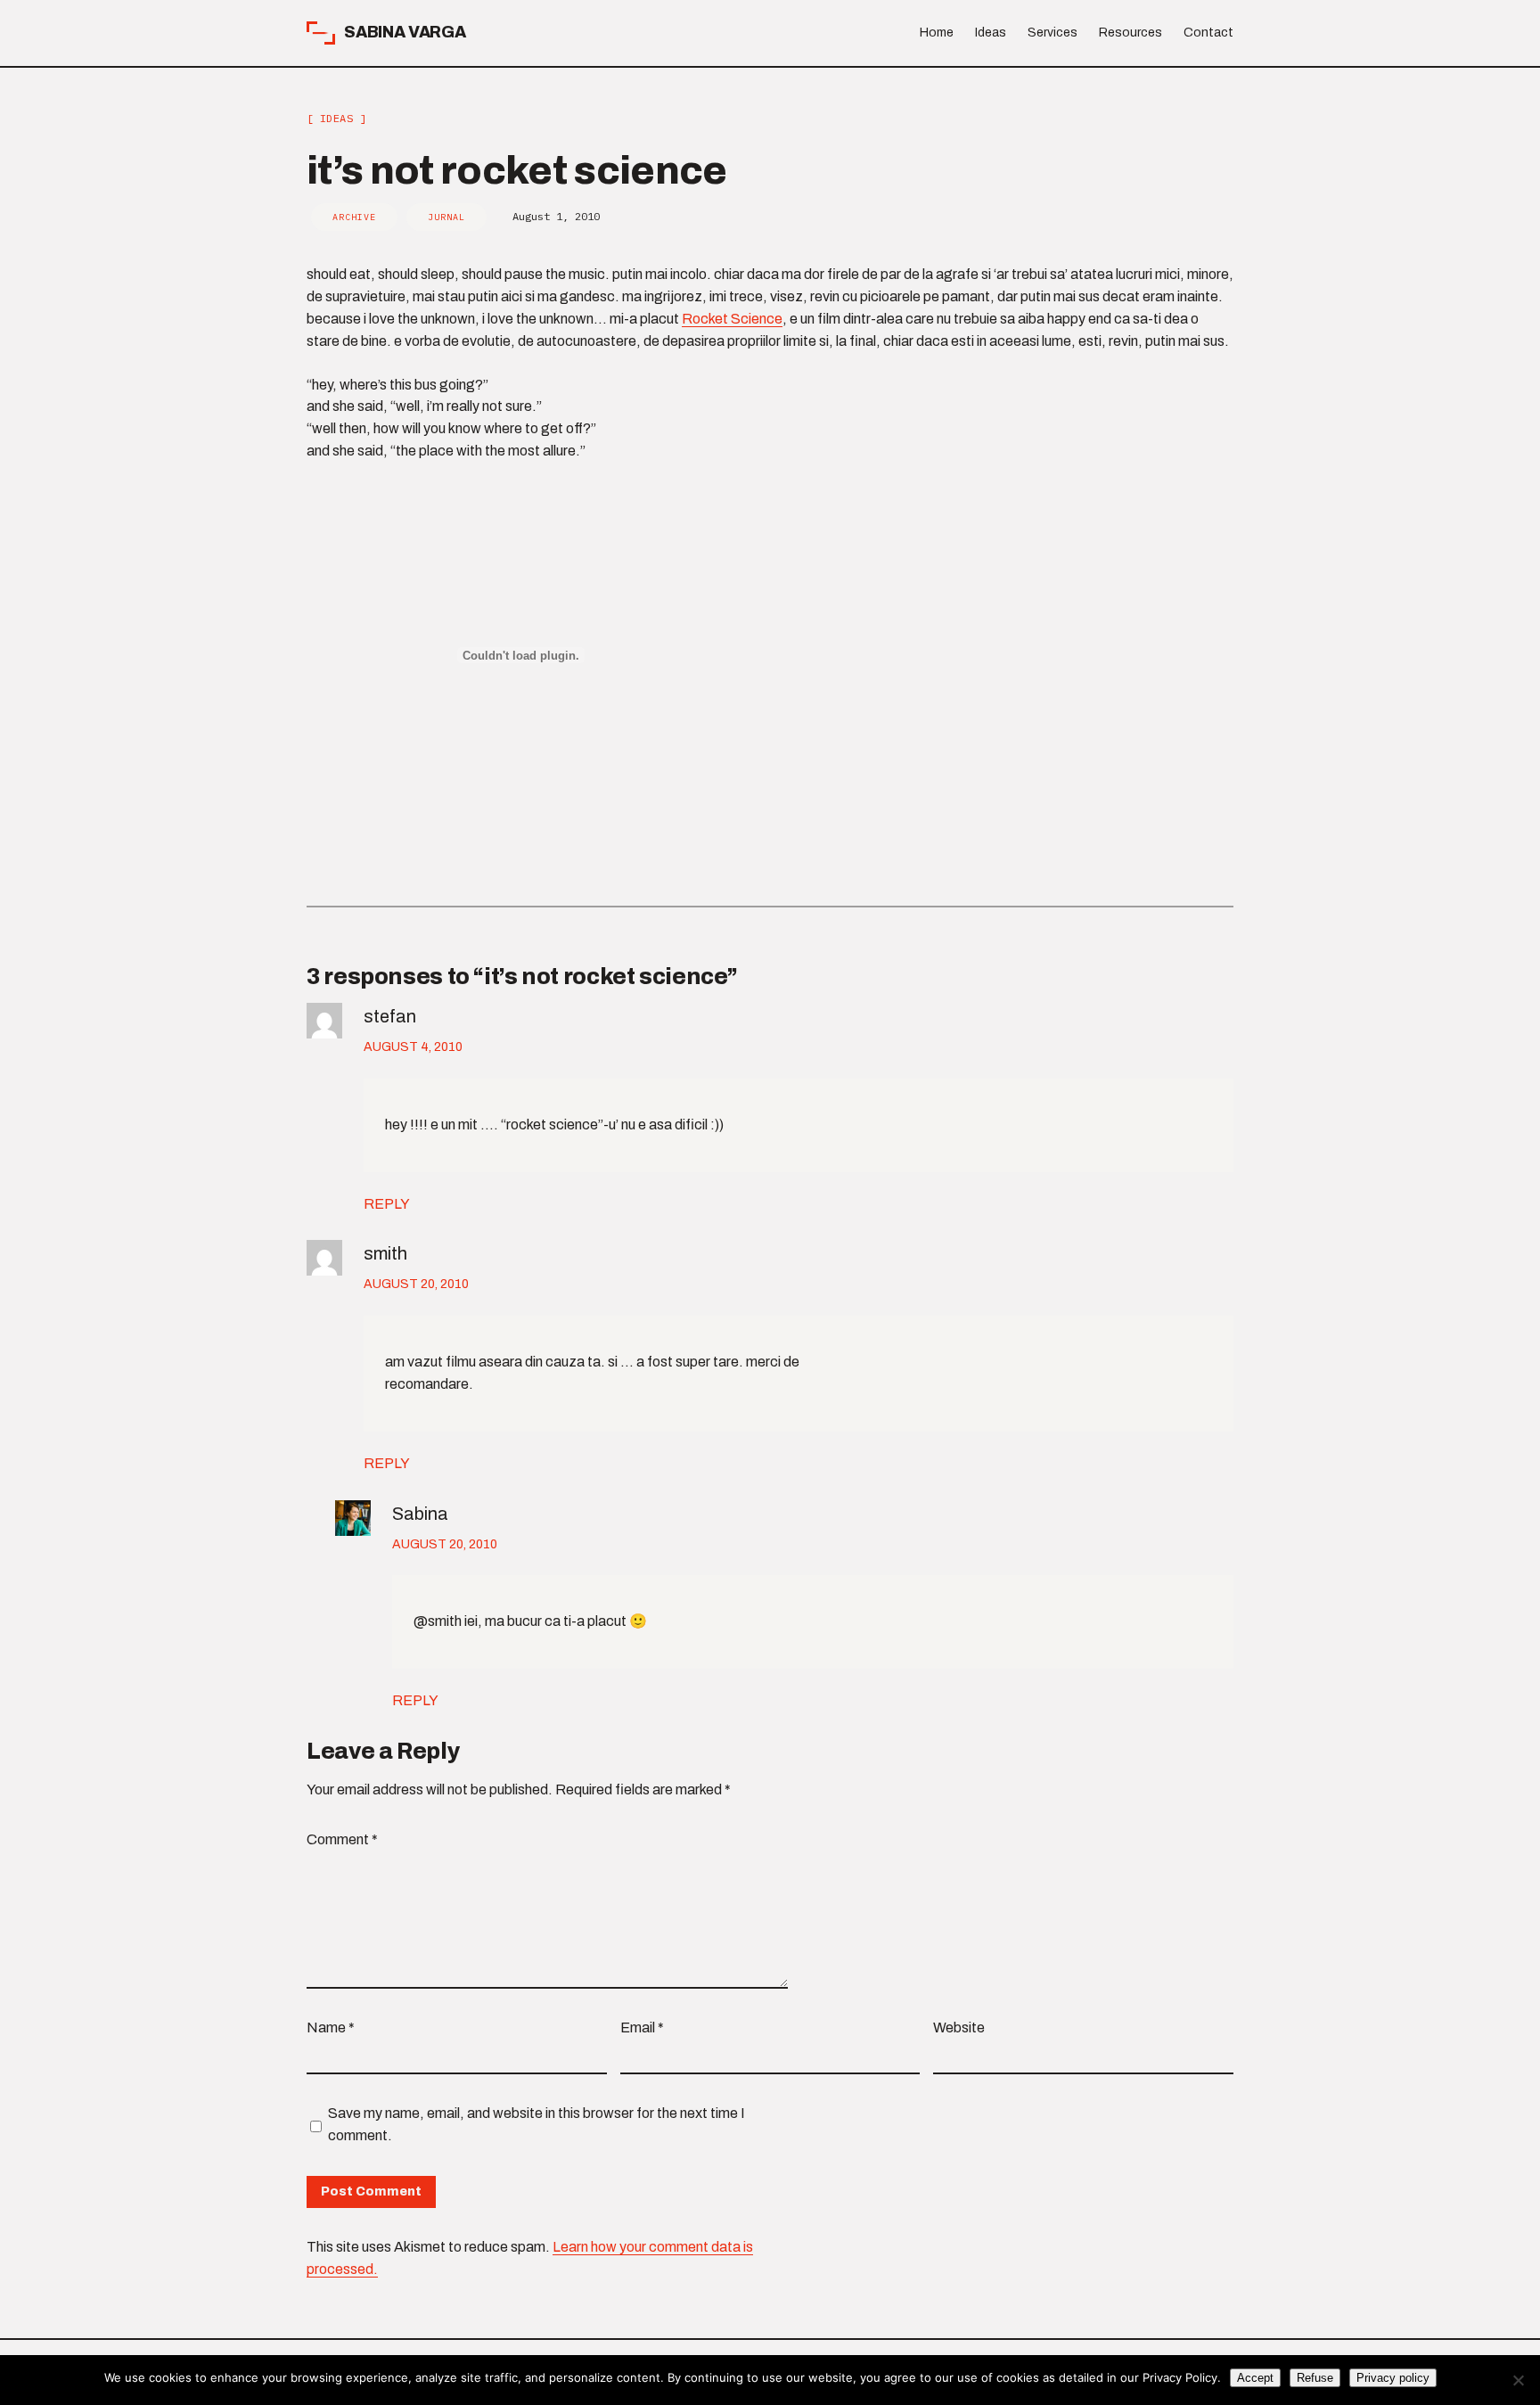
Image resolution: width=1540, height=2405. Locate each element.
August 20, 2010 (416, 1284)
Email (642, 2027)
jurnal (446, 217)
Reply (387, 1204)
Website (959, 2027)
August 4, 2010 (413, 1047)
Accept (1255, 2378)
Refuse (1315, 2378)
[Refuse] (1518, 2380)
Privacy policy (1393, 2378)
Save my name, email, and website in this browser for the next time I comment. (537, 2124)
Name (331, 2027)
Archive (354, 217)
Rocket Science (732, 319)
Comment (342, 1839)
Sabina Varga (405, 32)
